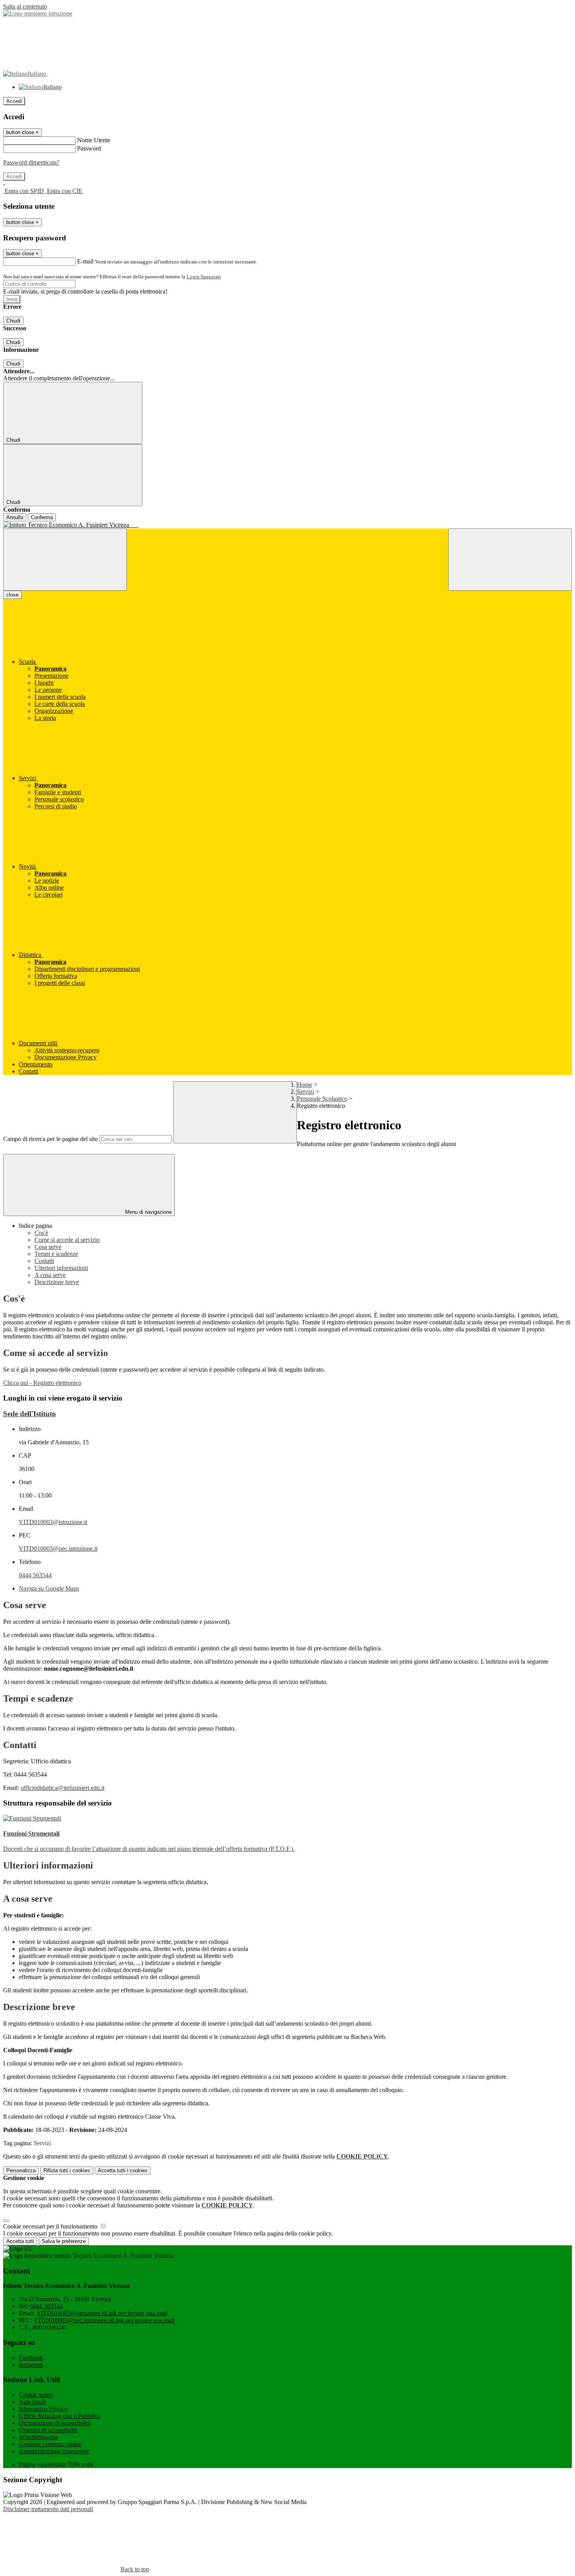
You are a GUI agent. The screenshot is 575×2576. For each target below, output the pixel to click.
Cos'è (41, 1233)
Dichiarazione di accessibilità (55, 2423)
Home (305, 1085)
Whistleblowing (38, 2437)
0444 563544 (35, 1575)
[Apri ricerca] (510, 560)
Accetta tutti (123, 2170)
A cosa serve (50, 1275)
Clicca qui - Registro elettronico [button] (42, 1383)
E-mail (85, 261)
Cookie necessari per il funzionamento (51, 2226)
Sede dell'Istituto (30, 1414)
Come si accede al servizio (67, 1240)
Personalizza (21, 2170)
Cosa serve (48, 1247)
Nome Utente (94, 140)
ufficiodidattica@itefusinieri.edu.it (63, 1788)
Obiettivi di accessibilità (48, 2430)
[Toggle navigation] (65, 560)
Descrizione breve (57, 1282)
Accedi (14, 101)
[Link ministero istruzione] (38, 13)
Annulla (15, 517)
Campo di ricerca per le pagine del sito (50, 1139)
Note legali (32, 2402)
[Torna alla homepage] (287, 525)
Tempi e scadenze (56, 1254)
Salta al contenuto (25, 6)
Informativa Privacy (43, 2409)
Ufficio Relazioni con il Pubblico (59, 2416)
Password (89, 148)
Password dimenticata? (31, 162)
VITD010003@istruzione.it (53, 1522)
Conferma (42, 517)
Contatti (44, 1261)
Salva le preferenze (64, 2241)
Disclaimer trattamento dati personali (48, 2509)
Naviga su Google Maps (49, 1588)
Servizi (305, 1092)
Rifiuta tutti (67, 2170)
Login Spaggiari (204, 277)
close (12, 595)
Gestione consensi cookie (50, 2444)
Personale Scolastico (322, 1099)
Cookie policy (36, 2395)
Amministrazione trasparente (54, 2451)
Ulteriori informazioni (61, 1268)
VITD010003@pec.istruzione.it (58, 1549)
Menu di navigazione (148, 1212)
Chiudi (13, 321)
